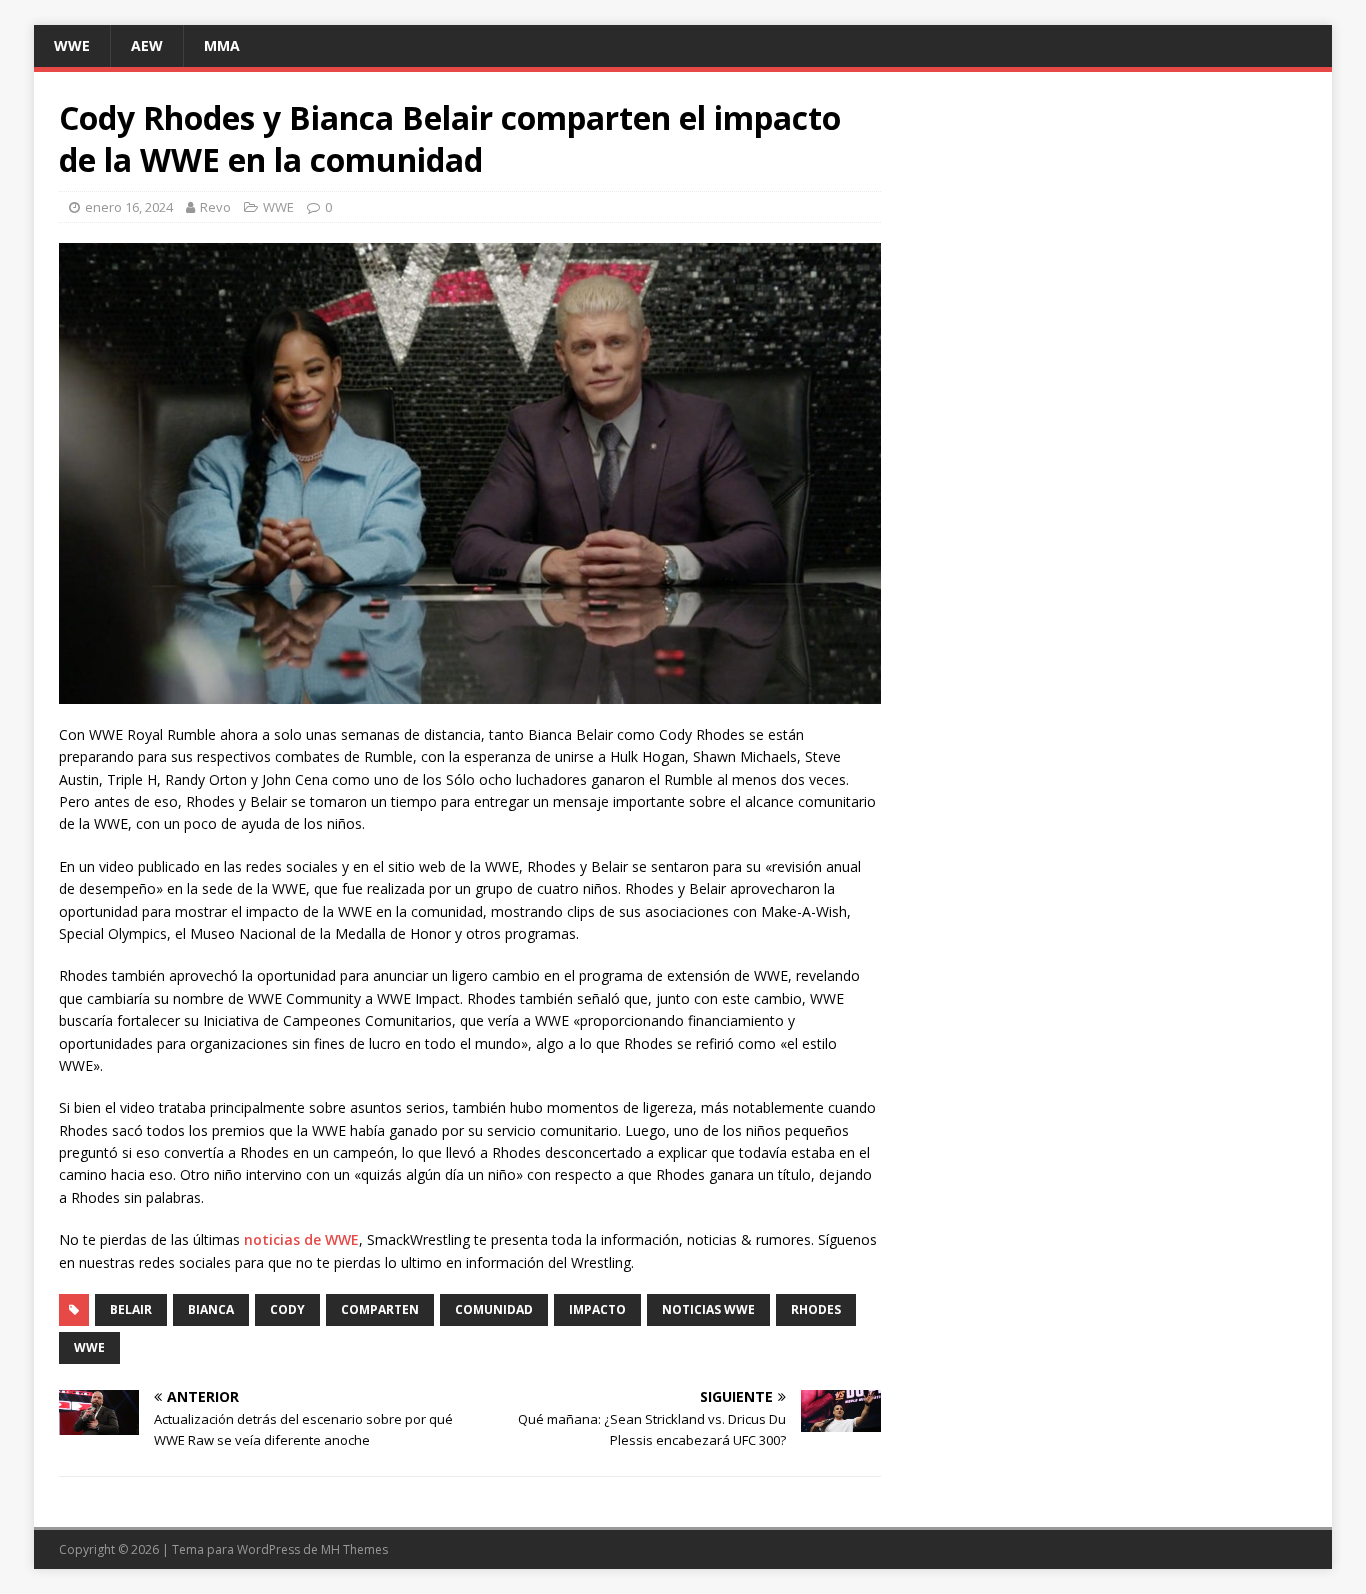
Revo (215, 207)
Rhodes (816, 1309)
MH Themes (354, 1549)
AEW (147, 45)
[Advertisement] (1109, 237)
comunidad (494, 1309)
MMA (222, 45)
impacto (597, 1309)
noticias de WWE (301, 1239)
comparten (380, 1309)
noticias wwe (708, 1309)
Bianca (211, 1309)
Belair (131, 1309)
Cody (287, 1309)
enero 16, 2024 (129, 207)
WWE (72, 45)
